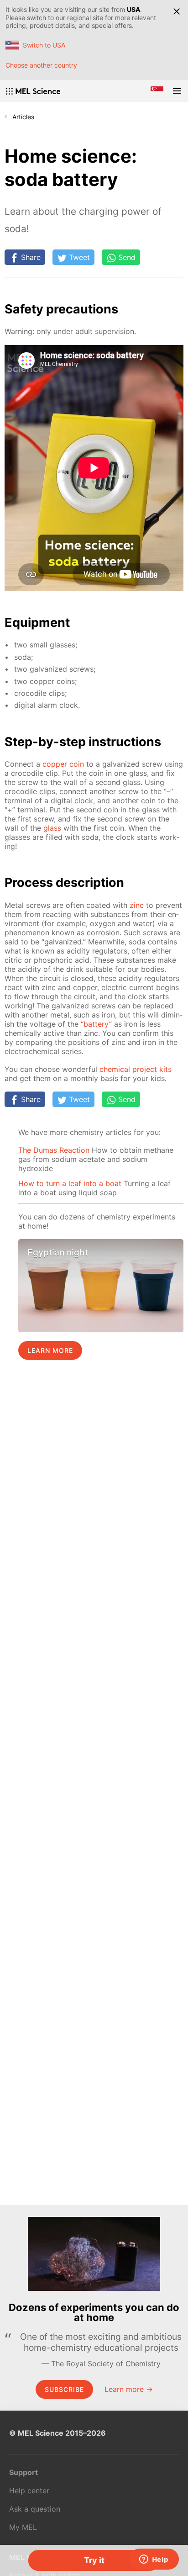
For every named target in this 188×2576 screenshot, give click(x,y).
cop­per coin (63, 764)
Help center (29, 2491)
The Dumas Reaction (54, 1150)
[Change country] (157, 91)
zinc (137, 905)
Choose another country (41, 65)
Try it (94, 2560)
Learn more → (129, 2389)
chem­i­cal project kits (136, 1069)
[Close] (177, 11)
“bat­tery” (96, 1024)
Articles (23, 117)
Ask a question (35, 2509)
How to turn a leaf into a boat (70, 1183)
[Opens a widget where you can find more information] (154, 2560)
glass (52, 828)
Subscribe (64, 2389)
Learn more (50, 1350)
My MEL (23, 2527)
